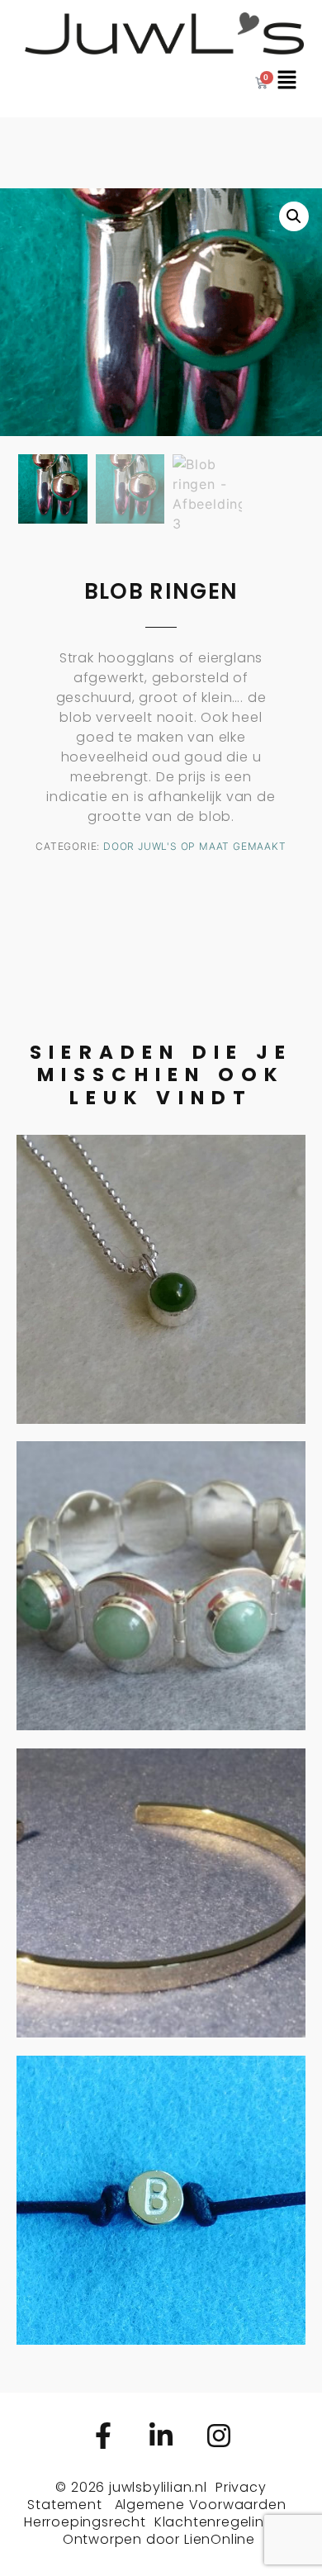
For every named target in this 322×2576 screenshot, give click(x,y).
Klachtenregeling (214, 2522)
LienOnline (220, 2539)
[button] (294, 216)
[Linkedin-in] (161, 2436)
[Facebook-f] (103, 2436)
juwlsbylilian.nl (158, 2487)
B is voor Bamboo (161, 2167)
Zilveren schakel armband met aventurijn (161, 1565)
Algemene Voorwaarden (201, 2505)
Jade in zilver (161, 1245)
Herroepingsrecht (85, 2522)
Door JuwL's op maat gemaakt (195, 846)
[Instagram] (219, 2436)
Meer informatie (161, 1313)
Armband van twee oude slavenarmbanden (161, 1860)
